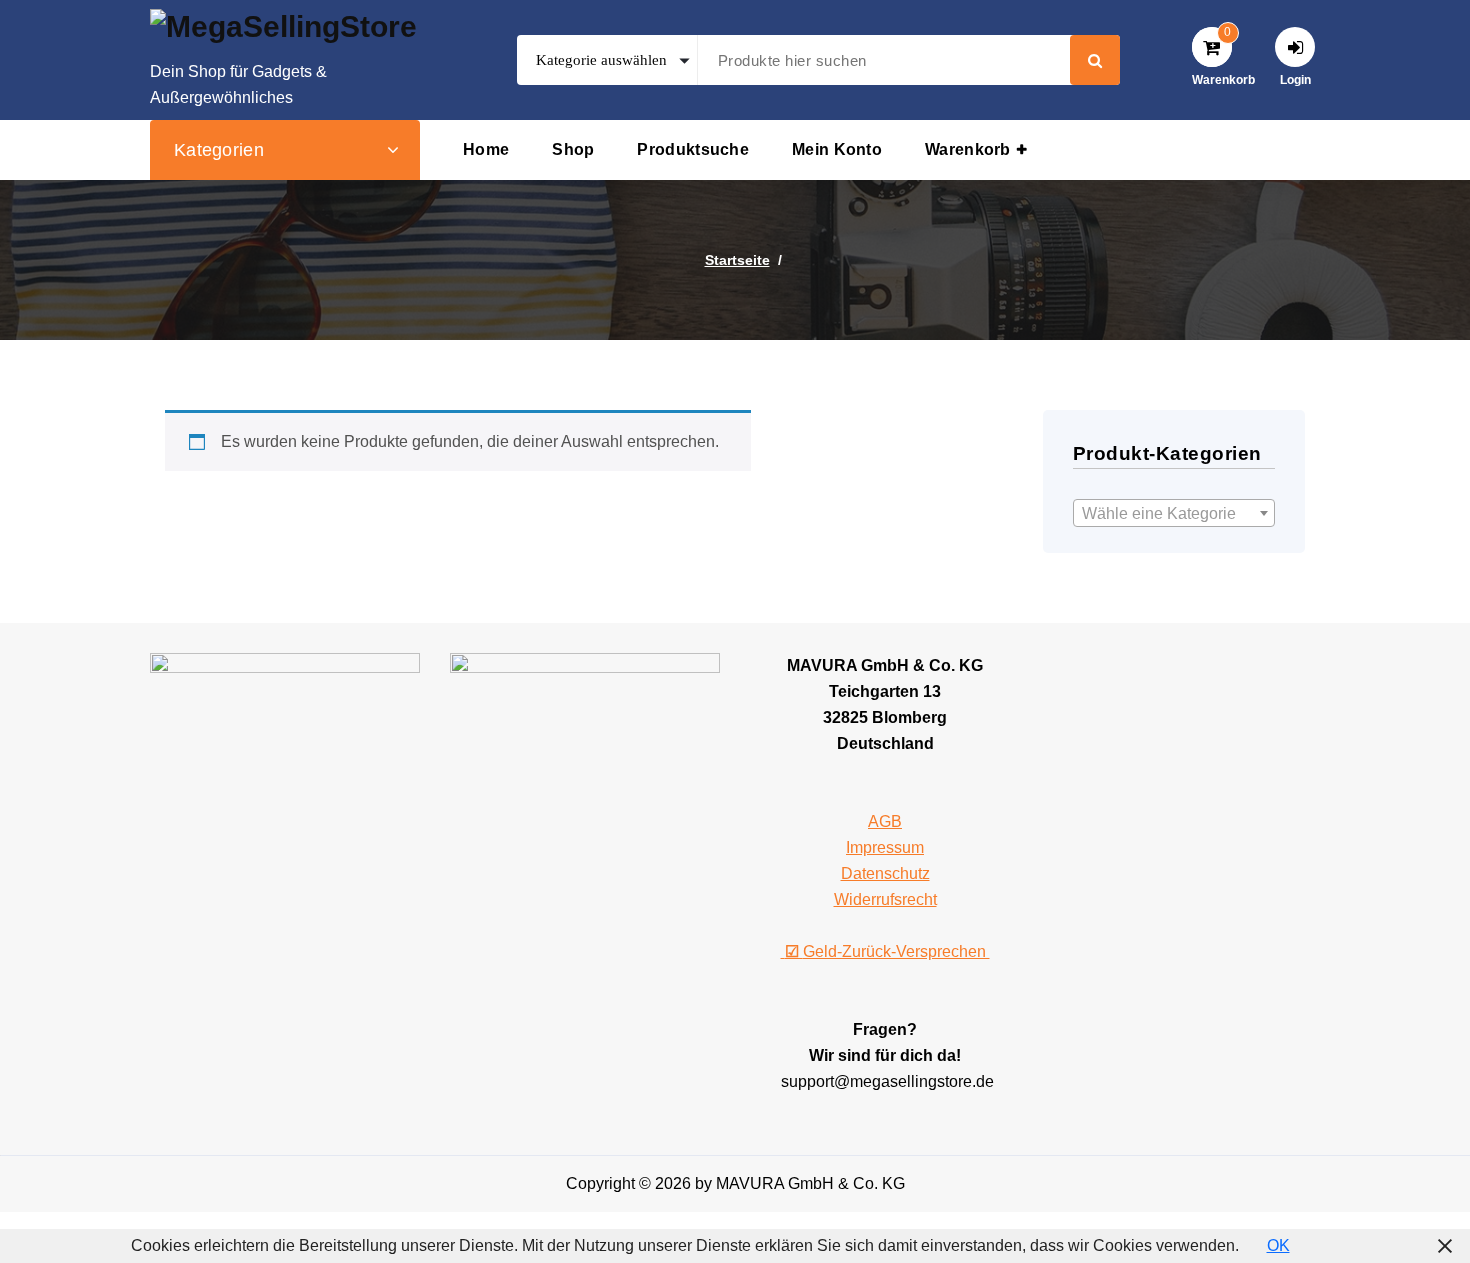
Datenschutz (885, 873)
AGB (885, 821)
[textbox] (1174, 514)
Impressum (885, 847)
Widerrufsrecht (885, 899)
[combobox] (1174, 513)
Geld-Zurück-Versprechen (887, 951)
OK (1278, 1245)
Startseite (737, 260)
